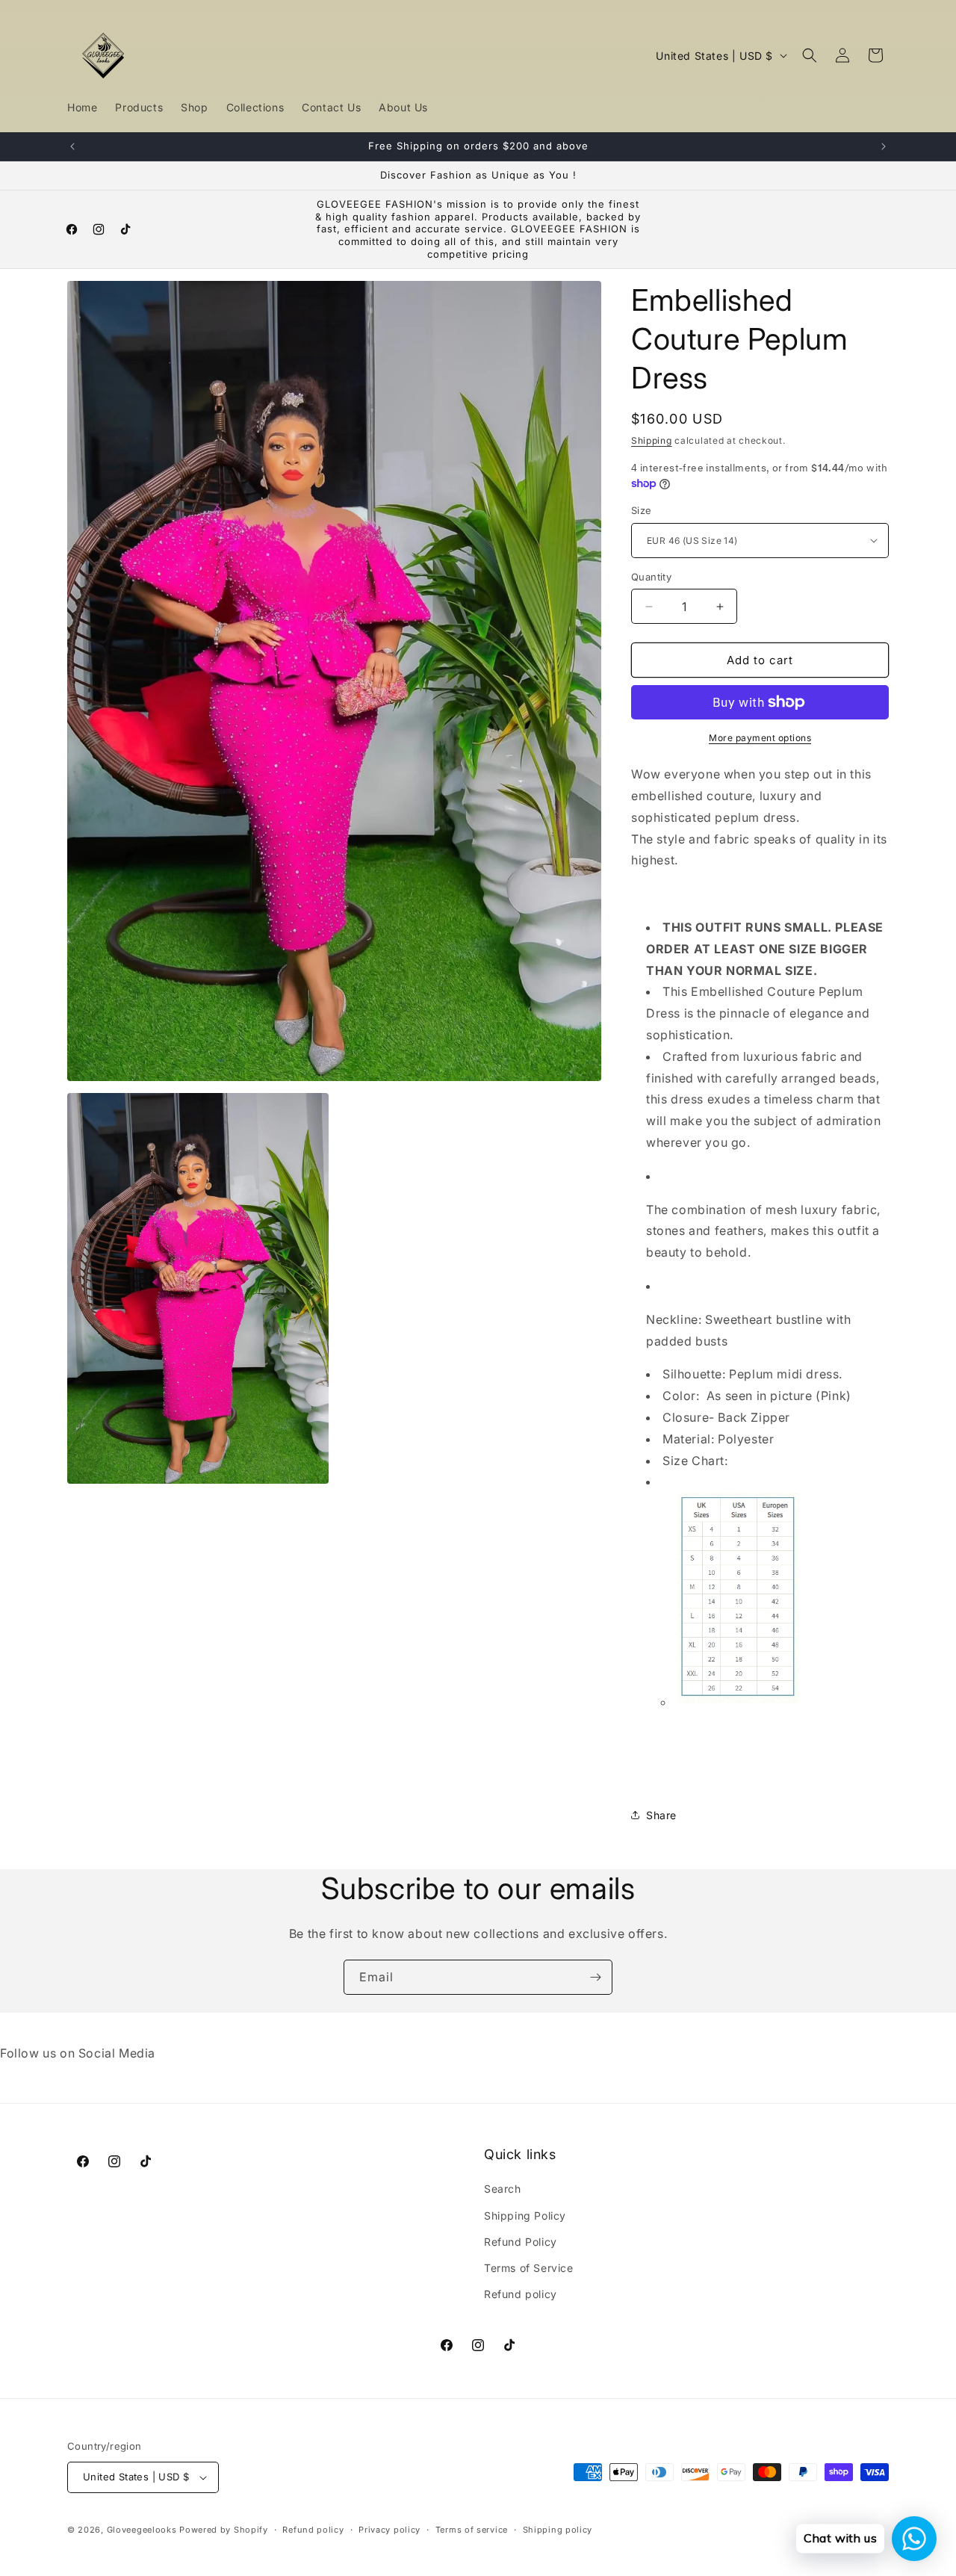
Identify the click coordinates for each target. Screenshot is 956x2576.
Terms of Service (529, 2268)
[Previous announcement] (72, 146)
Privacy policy (389, 2530)
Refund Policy (521, 2242)
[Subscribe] (595, 1977)
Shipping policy (558, 2530)
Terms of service (472, 2530)
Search (503, 2189)
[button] (810, 55)
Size (642, 510)
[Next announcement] (884, 146)
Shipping (652, 440)
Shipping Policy (525, 2216)
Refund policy (521, 2294)
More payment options (760, 738)
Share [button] (661, 1815)
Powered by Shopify (224, 2530)
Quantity (651, 577)
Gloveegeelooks (142, 2530)
